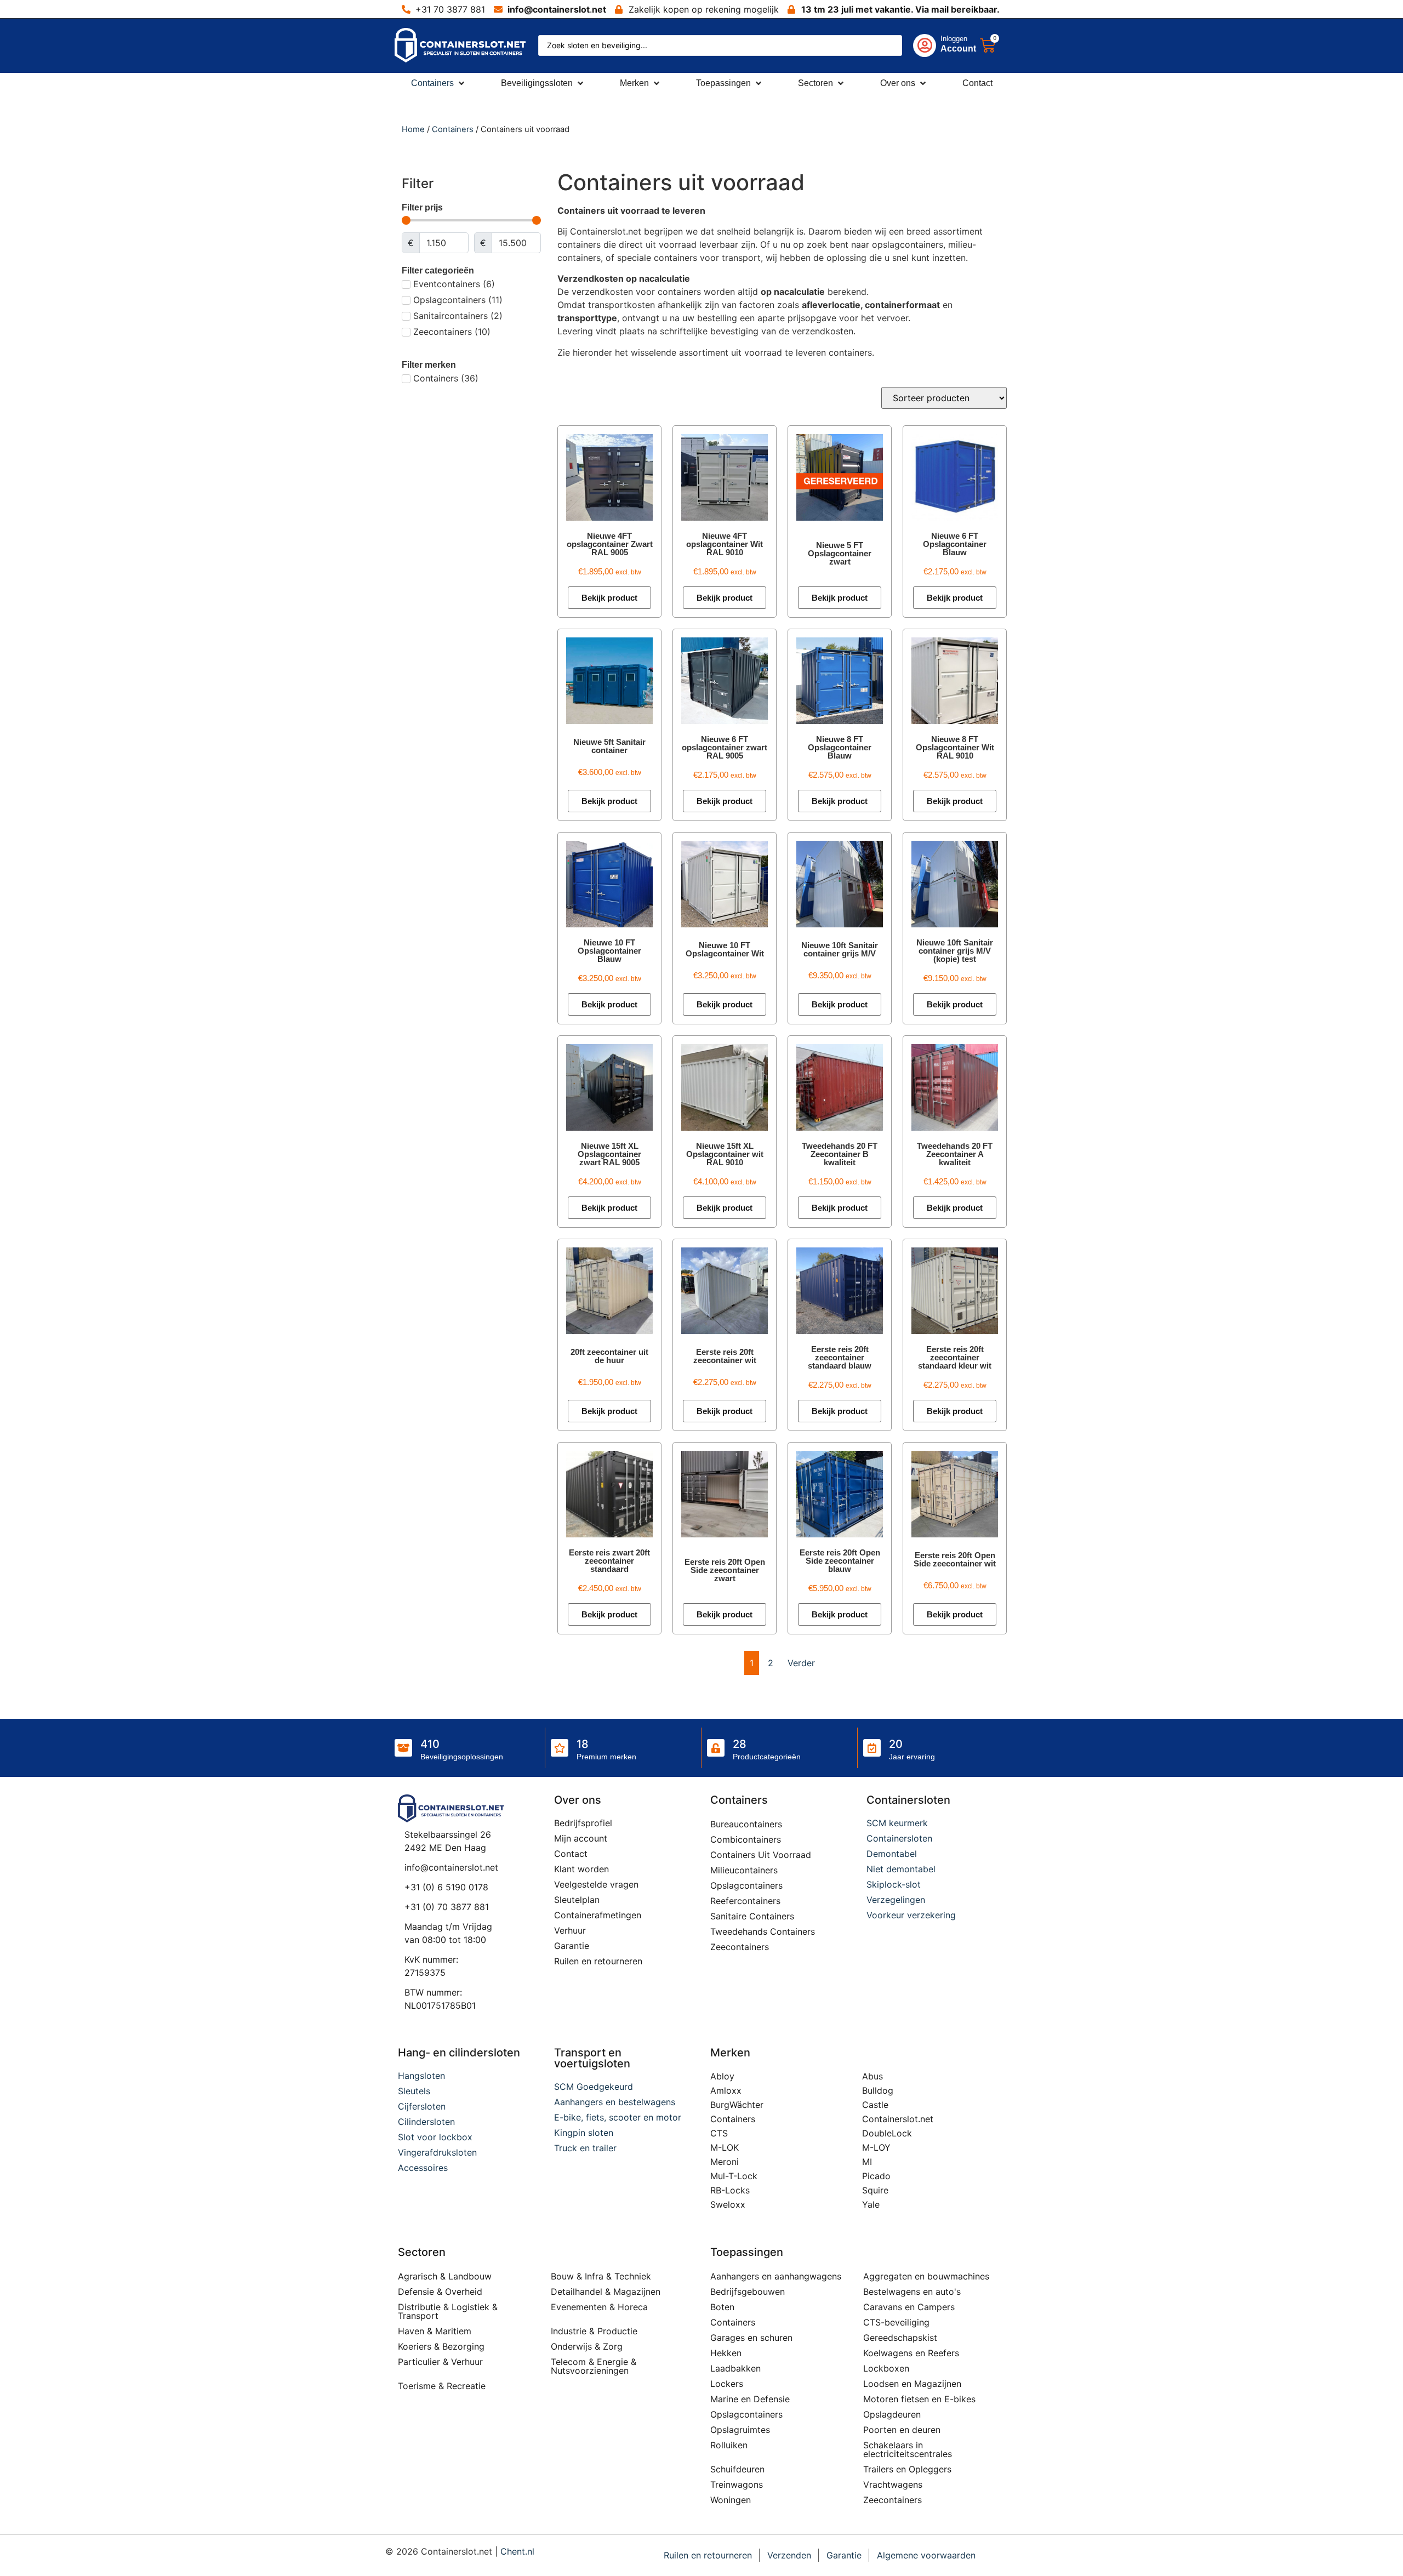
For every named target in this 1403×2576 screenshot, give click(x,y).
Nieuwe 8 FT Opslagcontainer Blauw (840, 747)
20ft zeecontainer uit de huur (609, 1356)
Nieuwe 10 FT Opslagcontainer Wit (725, 949)
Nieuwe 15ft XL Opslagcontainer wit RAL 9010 (725, 1154)
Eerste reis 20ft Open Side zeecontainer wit (955, 1559)
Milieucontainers (744, 1870)
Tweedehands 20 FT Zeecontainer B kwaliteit (840, 1154)
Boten (722, 2307)
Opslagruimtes (740, 2430)
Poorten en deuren (902, 2430)
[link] (934, 45)
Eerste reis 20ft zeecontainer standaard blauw (840, 1357)
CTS (719, 2133)
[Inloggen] (925, 45)
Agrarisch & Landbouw (445, 2276)
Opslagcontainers (746, 1885)
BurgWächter (737, 2105)
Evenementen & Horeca (599, 2307)
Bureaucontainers (746, 1824)
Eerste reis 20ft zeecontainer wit (725, 1356)
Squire (875, 2190)
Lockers (727, 2384)
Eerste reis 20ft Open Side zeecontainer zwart (725, 1570)
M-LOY (876, 2147)
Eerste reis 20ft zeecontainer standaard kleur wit (955, 1357)
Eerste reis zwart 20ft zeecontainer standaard (609, 1561)
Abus (872, 2076)
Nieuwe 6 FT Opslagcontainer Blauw (955, 544)
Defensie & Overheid (440, 2292)
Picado (876, 2176)
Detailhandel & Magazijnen (606, 2292)
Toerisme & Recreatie (442, 2386)
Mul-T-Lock (734, 2176)
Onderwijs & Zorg (587, 2346)
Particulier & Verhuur (440, 2362)
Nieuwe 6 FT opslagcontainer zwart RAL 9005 (725, 747)
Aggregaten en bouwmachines (926, 2276)
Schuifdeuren (737, 2469)
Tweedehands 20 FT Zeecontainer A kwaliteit (955, 1154)
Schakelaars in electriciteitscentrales (908, 2449)
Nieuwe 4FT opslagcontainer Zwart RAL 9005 (610, 544)
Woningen (731, 2500)
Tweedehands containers (763, 1931)
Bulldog (878, 2090)
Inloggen (954, 39)
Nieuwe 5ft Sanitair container (609, 746)
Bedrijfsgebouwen (748, 2292)
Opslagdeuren (892, 2414)
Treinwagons (737, 2484)
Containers (453, 129)
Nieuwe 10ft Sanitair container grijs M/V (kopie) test (955, 951)
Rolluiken (729, 2445)
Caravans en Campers (909, 2307)
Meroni (725, 2162)
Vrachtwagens (893, 2484)
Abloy (722, 2076)
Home (413, 129)
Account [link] (958, 49)
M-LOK (725, 2147)
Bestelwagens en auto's (912, 2292)
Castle (875, 2105)
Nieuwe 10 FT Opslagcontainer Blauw (609, 951)
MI (867, 2162)
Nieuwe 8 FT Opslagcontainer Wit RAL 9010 (955, 747)
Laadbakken (735, 2368)
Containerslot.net (898, 2119)
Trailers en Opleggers (907, 2469)
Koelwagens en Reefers (911, 2353)
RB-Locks (730, 2190)
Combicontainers (746, 1839)
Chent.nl (517, 2551)
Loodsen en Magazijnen (912, 2384)
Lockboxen (886, 2368)
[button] (439, 83)
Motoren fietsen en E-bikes (919, 2399)
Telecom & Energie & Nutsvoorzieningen (594, 2366)
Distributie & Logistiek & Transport (448, 2311)
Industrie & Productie (594, 2331)
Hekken (726, 2353)
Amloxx (726, 2090)
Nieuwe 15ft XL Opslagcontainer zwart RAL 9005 (609, 1154)
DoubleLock (887, 2133)
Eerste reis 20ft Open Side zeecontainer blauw (840, 1561)
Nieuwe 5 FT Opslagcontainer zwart (840, 553)
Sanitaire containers (752, 1916)
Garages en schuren (751, 2338)
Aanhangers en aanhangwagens (776, 2276)
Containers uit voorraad (761, 1855)
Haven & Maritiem (435, 2331)
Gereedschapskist (900, 2338)
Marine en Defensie (750, 2399)
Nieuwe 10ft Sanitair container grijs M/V (840, 949)
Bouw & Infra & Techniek (601, 2276)
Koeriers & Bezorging (441, 2346)
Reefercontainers (745, 1901)
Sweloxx (728, 2204)
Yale (871, 2204)
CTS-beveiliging (896, 2322)
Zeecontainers (740, 1947)
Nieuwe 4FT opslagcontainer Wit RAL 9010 (725, 544)
